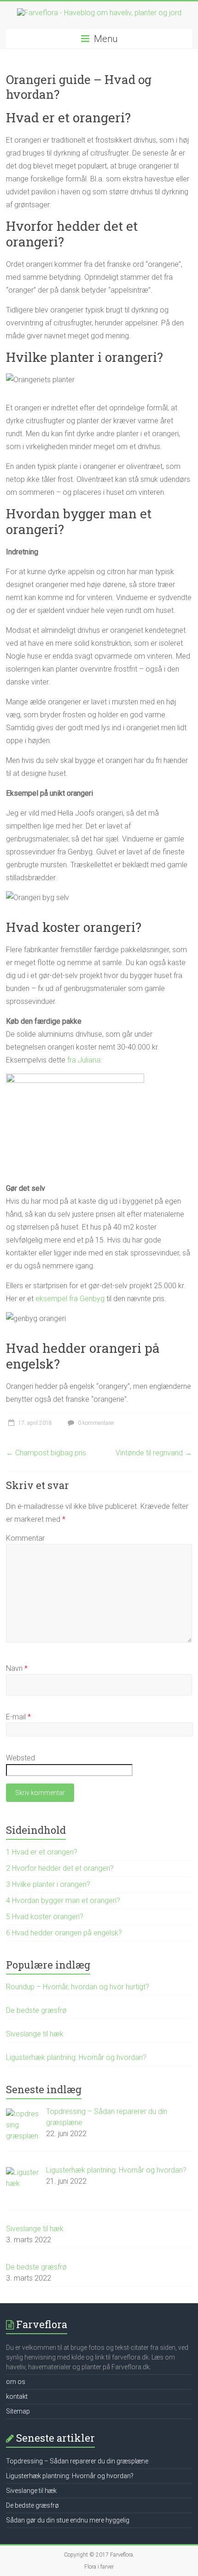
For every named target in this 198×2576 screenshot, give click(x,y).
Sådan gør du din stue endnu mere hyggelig (68, 2520)
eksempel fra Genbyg (70, 1299)
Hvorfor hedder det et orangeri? (60, 1868)
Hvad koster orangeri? (45, 1917)
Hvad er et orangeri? (42, 1852)
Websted (20, 1758)
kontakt (17, 2396)
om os (16, 2382)
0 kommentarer (95, 1423)
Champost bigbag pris (46, 1453)
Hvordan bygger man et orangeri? (63, 1900)
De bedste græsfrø (36, 2010)
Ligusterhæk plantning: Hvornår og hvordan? (76, 2057)
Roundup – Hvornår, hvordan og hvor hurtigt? (78, 1987)
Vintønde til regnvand (154, 1453)
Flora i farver (99, 2567)
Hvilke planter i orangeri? (48, 1884)
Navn (17, 1668)
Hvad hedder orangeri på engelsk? (64, 1933)
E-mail (18, 1717)
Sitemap (18, 2411)
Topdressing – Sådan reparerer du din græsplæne (77, 2461)
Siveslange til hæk (35, 2034)
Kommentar (25, 1538)
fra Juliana (84, 1060)
